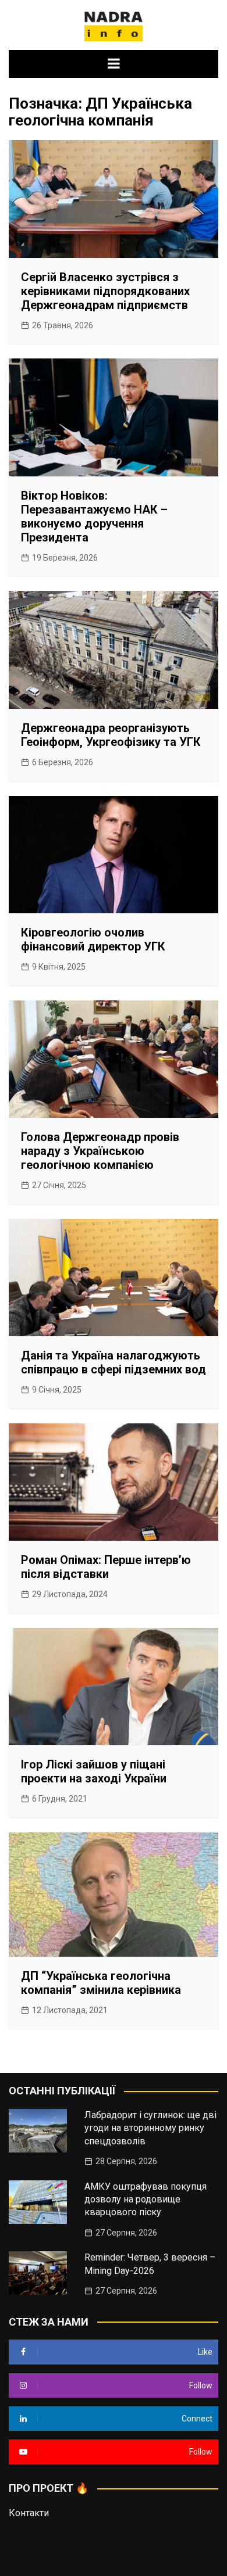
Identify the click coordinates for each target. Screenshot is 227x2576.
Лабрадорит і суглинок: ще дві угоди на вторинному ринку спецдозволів (150, 2128)
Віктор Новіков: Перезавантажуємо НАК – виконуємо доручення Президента (94, 516)
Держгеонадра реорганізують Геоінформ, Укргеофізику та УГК (111, 735)
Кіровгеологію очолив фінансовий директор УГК (93, 939)
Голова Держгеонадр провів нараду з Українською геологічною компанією (100, 1151)
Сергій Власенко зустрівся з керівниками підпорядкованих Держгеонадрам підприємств (105, 291)
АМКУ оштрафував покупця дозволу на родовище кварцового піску (146, 2200)
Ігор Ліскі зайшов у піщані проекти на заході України (94, 1771)
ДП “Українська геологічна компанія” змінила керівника (101, 1983)
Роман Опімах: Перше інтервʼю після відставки (106, 1567)
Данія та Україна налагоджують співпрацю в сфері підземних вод (114, 1362)
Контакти (29, 2513)
